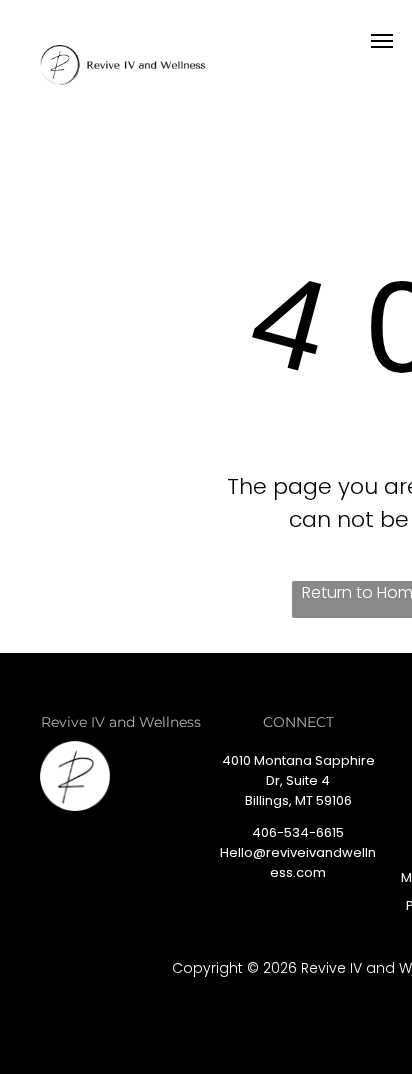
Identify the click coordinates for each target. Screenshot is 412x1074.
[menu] (382, 41)
